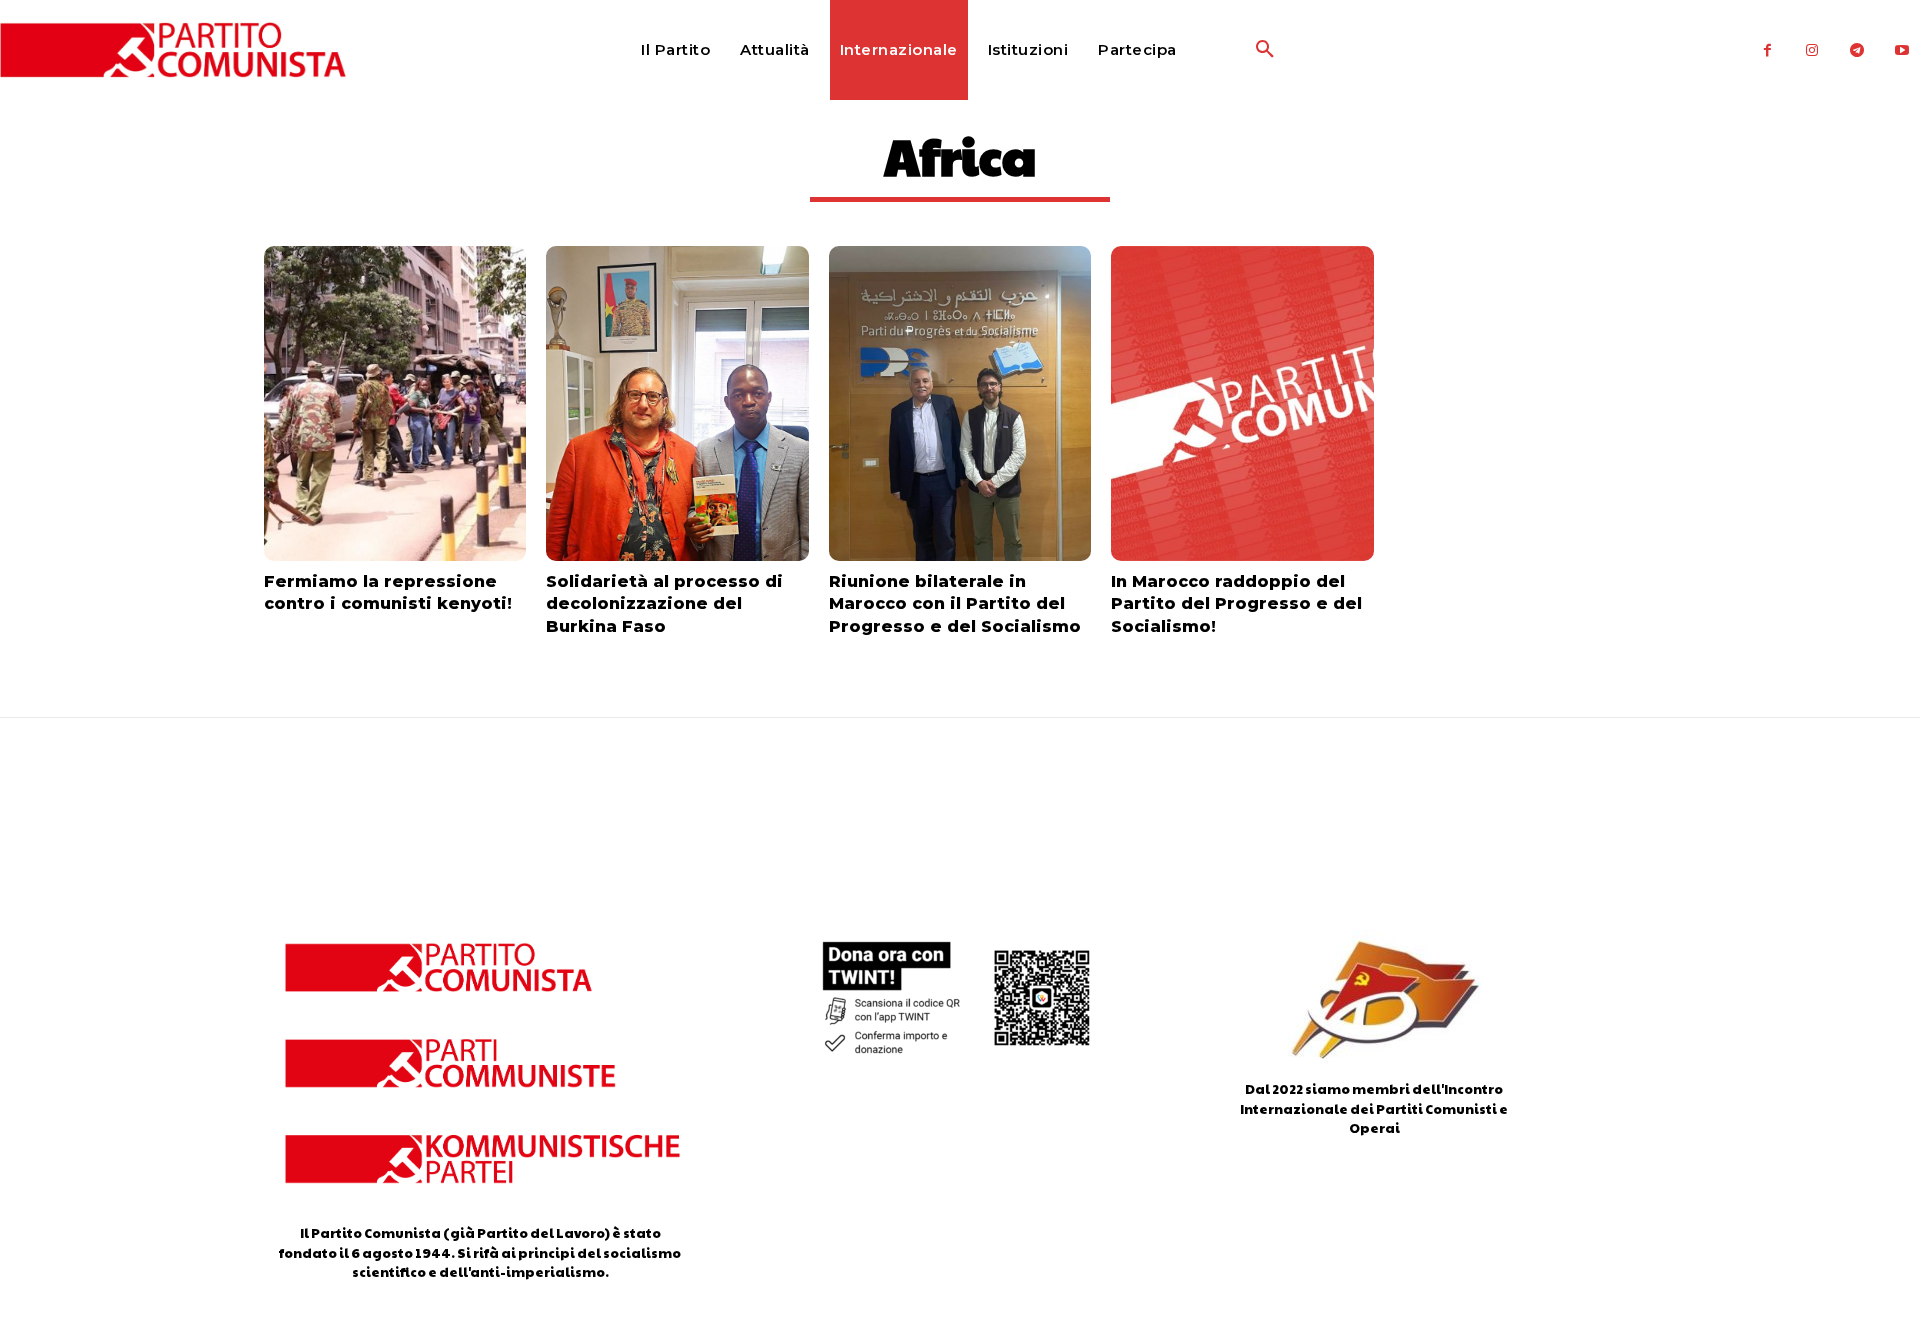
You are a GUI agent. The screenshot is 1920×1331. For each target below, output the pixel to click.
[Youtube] (1902, 50)
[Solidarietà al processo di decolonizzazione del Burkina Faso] (677, 403)
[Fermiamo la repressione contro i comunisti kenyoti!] (395, 403)
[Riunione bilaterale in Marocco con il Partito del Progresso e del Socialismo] (960, 403)
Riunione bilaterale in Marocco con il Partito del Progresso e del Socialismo (955, 604)
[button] (1217, 50)
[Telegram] (1857, 50)
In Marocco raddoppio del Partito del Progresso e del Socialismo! (1236, 604)
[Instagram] (1812, 50)
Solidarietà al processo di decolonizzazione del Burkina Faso (664, 604)
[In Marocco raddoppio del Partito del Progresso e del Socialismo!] (1242, 403)
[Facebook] (1767, 50)
